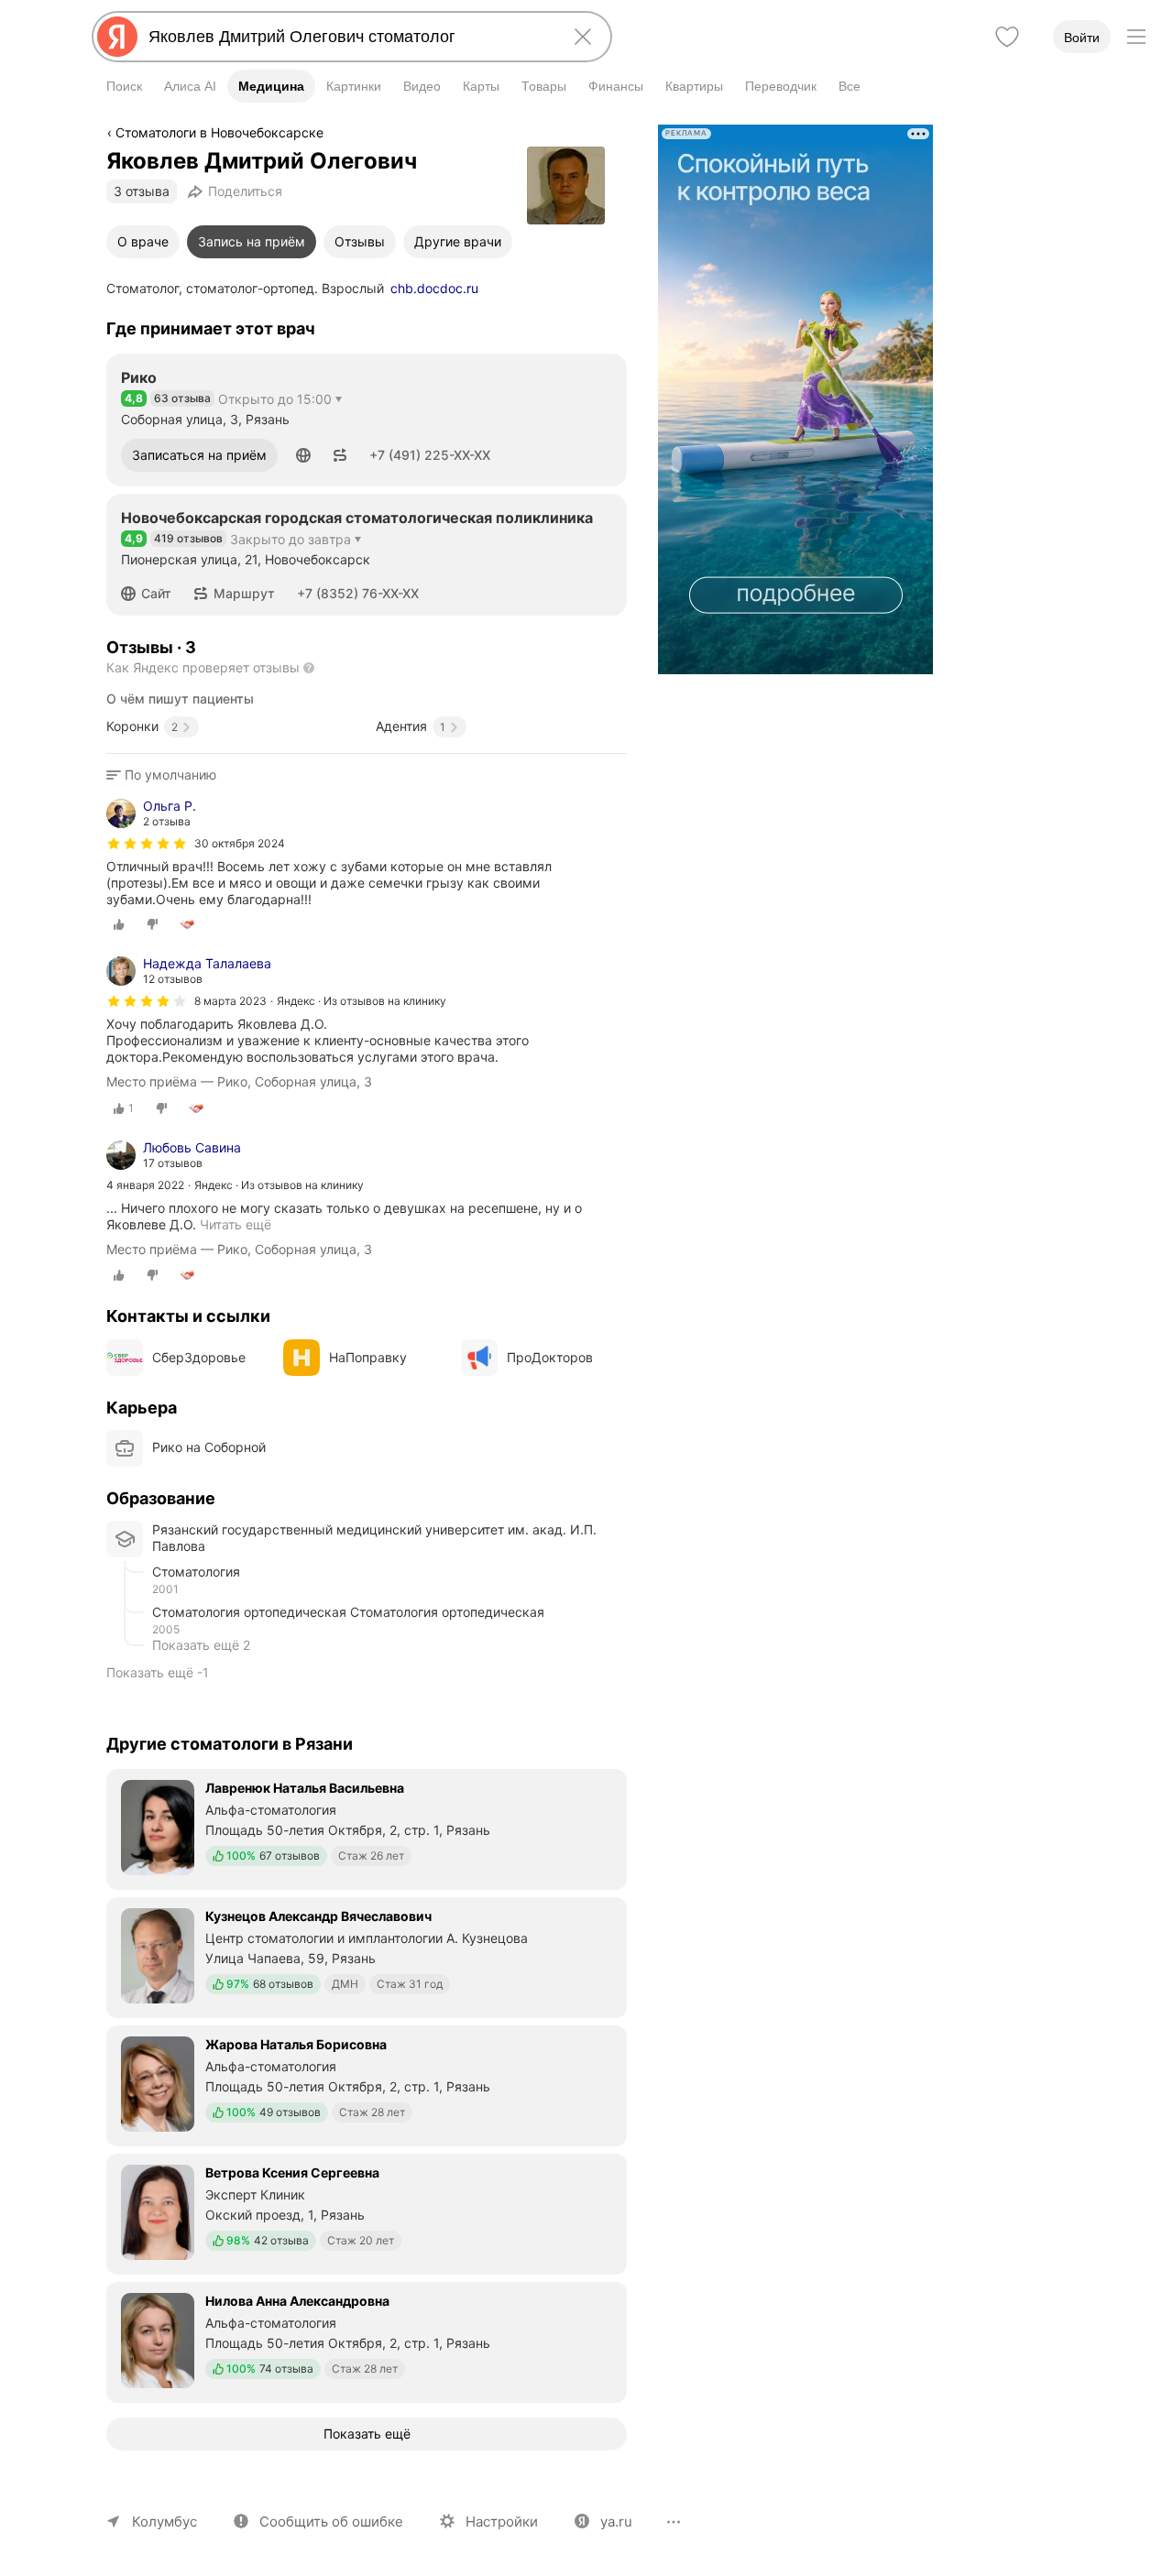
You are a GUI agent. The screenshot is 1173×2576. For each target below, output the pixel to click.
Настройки (502, 2521)
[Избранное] (1007, 37)
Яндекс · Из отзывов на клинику (362, 1001)
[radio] (119, 924)
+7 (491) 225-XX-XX (430, 455)
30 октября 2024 (240, 843)
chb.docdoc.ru (434, 288)
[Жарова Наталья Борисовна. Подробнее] (367, 2084)
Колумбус (164, 2521)
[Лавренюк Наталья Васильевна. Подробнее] (367, 1828)
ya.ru (616, 2521)
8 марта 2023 (230, 1001)
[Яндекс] (117, 37)
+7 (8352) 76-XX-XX (358, 593)
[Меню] (1136, 37)
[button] (303, 455)
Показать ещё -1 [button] (158, 1672)
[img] (147, 844)
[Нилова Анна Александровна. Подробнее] (367, 2341)
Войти (1082, 38)
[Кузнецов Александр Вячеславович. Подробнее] (367, 1956)
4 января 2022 (145, 1185)
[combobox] (348, 37)
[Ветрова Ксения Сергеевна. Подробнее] (367, 2212)
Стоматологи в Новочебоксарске (219, 132)
